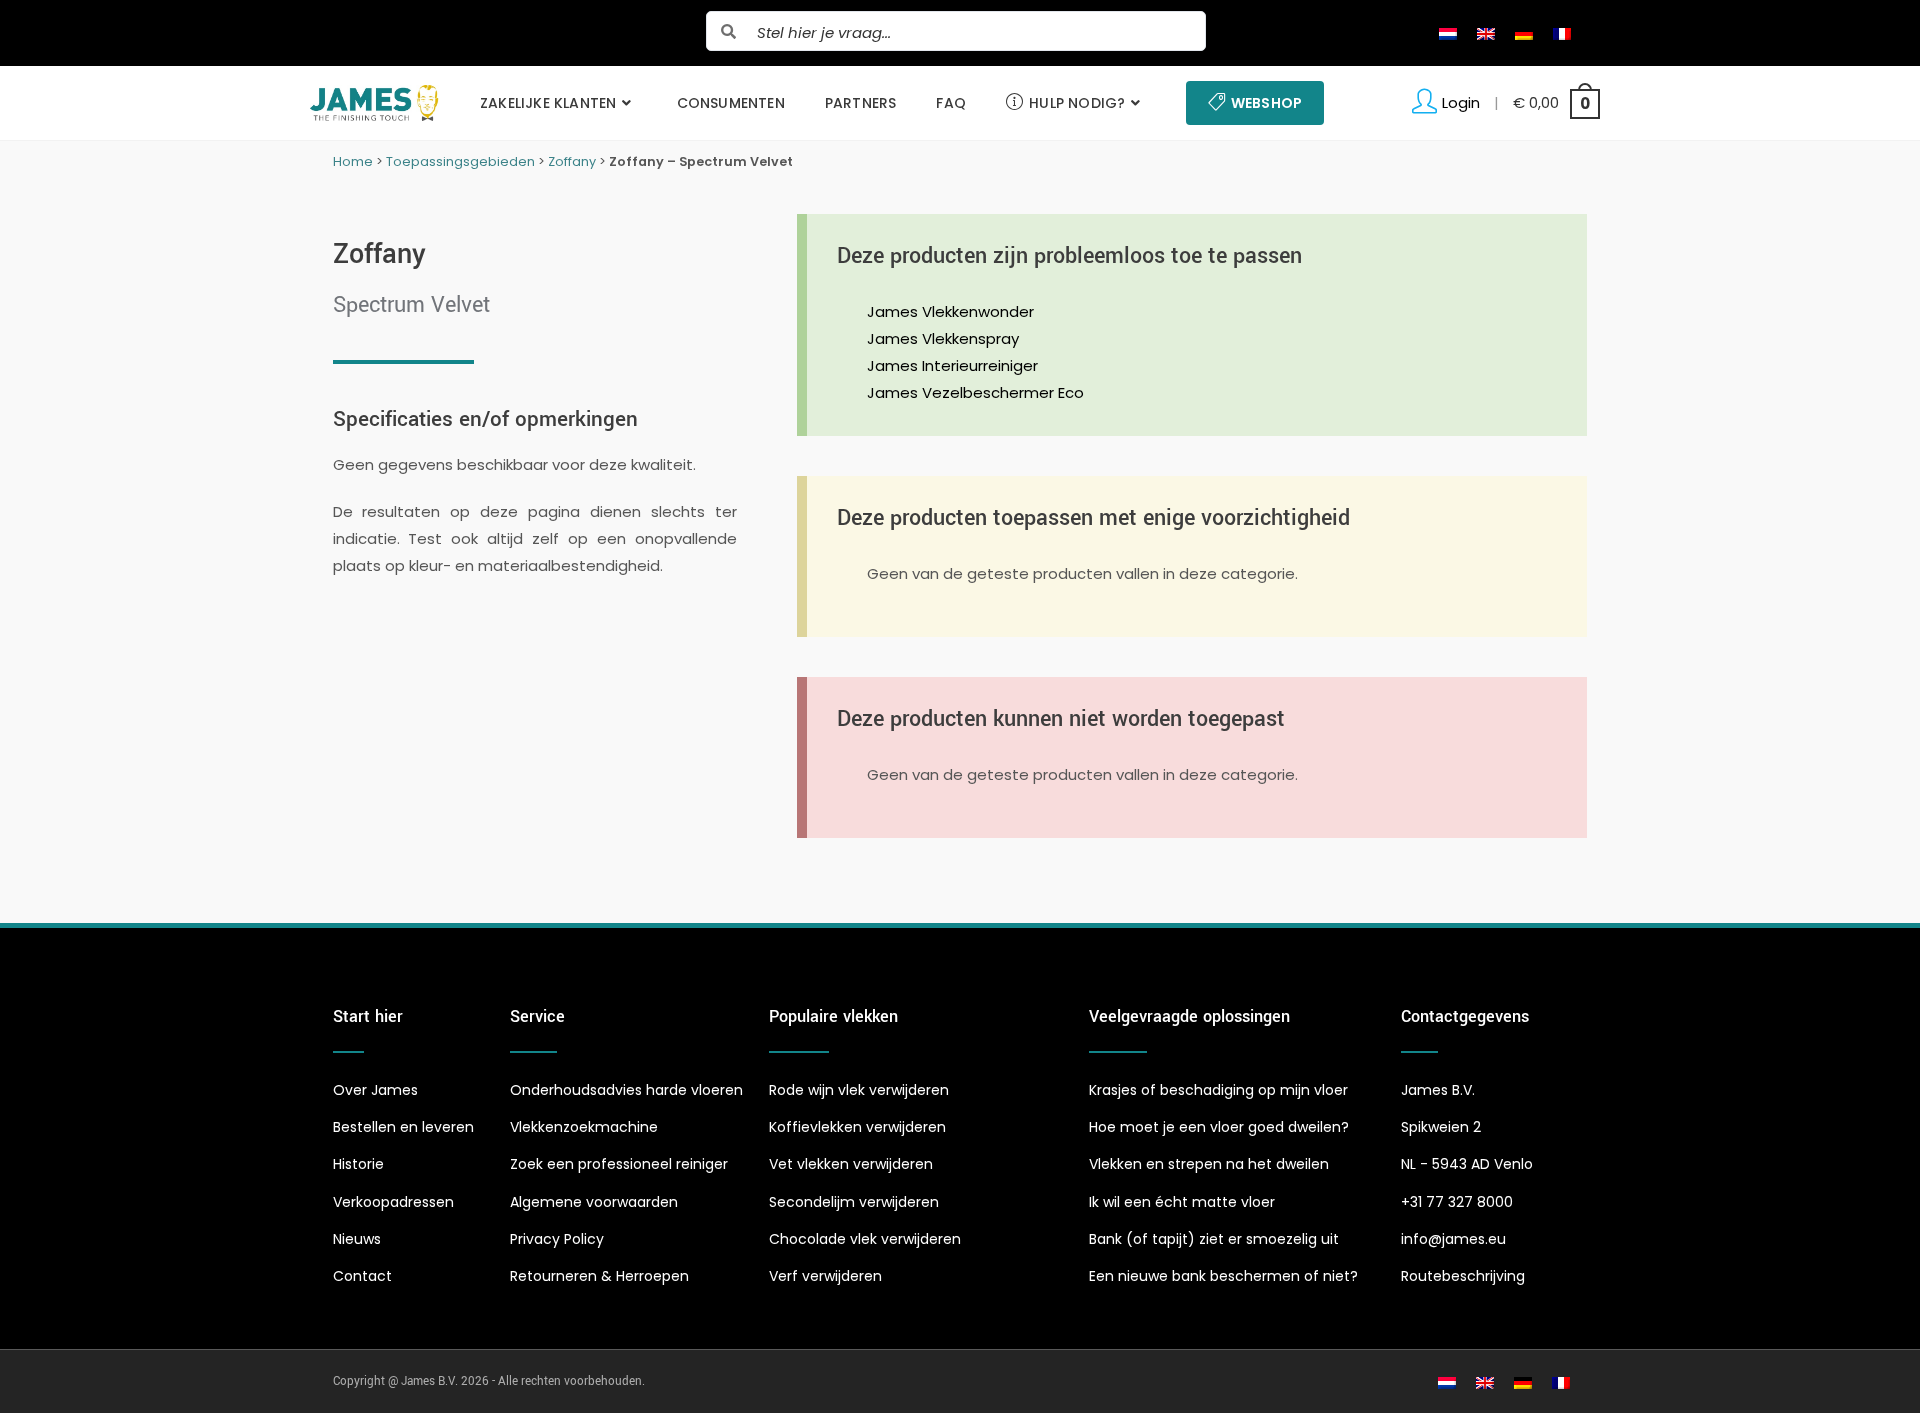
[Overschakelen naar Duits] (1524, 33)
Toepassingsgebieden (460, 161)
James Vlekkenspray (943, 338)
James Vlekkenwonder (950, 311)
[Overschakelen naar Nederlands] (1448, 33)
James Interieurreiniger (952, 365)
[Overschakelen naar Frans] (1562, 33)
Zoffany (572, 161)
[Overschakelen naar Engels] (1486, 33)
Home (353, 161)
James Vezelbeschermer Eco (975, 392)
